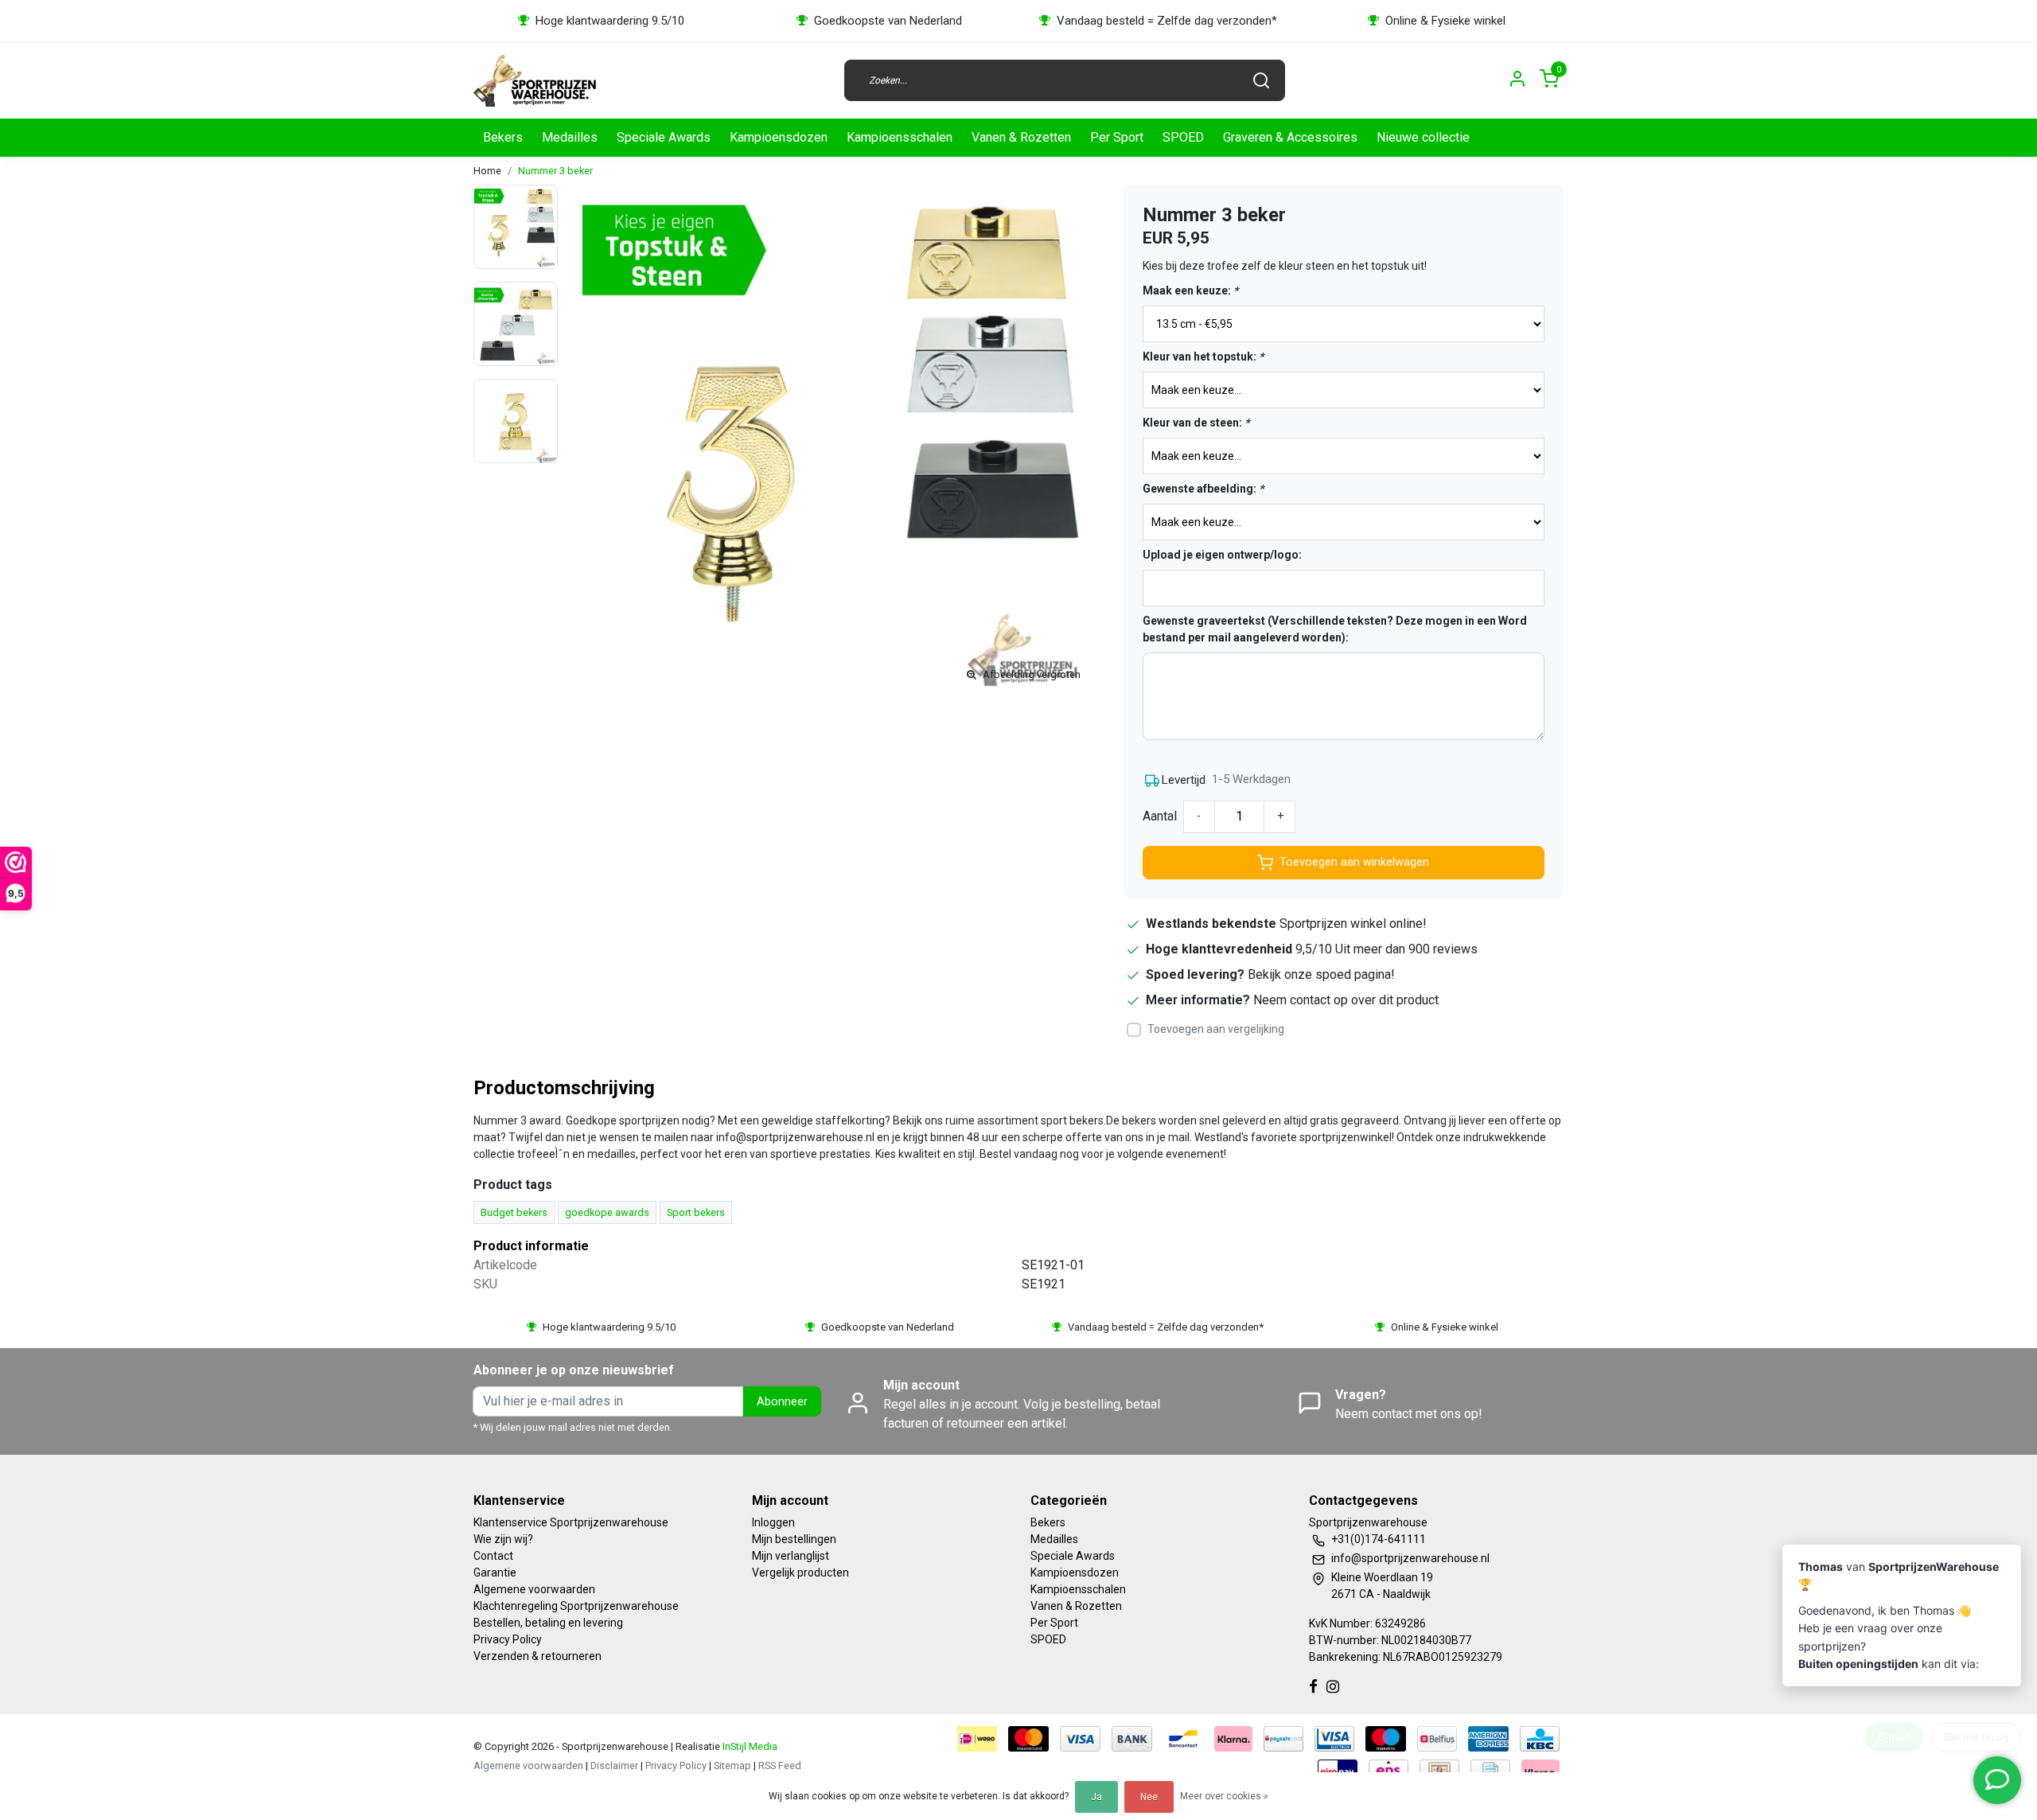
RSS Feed (780, 1765)
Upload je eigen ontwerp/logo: (1222, 555)
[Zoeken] (1261, 80)
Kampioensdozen (779, 137)
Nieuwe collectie (1423, 137)
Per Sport (1117, 137)
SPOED (1183, 137)
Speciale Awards (664, 137)
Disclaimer (614, 1765)
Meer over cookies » (1224, 1796)
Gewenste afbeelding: (1203, 489)
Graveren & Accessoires (1290, 137)
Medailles (570, 137)
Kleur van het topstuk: (1203, 357)
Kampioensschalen (900, 137)
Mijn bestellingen (794, 1539)
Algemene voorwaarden (534, 1589)
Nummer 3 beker (555, 171)
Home (487, 171)
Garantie (495, 1573)
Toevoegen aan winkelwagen (1354, 862)
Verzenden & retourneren (537, 1656)
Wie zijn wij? (503, 1539)
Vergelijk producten (800, 1573)
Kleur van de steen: (1196, 423)
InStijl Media (749, 1746)
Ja (1096, 1797)
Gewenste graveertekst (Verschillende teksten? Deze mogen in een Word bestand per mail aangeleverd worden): (1335, 629)
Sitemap (732, 1765)
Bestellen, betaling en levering (548, 1623)
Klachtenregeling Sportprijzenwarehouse (576, 1606)
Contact (493, 1556)
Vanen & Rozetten (1021, 137)
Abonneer (782, 1402)
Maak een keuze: (1190, 290)
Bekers (503, 137)
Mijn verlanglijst (791, 1556)
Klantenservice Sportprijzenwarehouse (571, 1522)
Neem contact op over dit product (1346, 1000)
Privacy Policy (508, 1639)
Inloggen (773, 1522)
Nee (1149, 1797)
